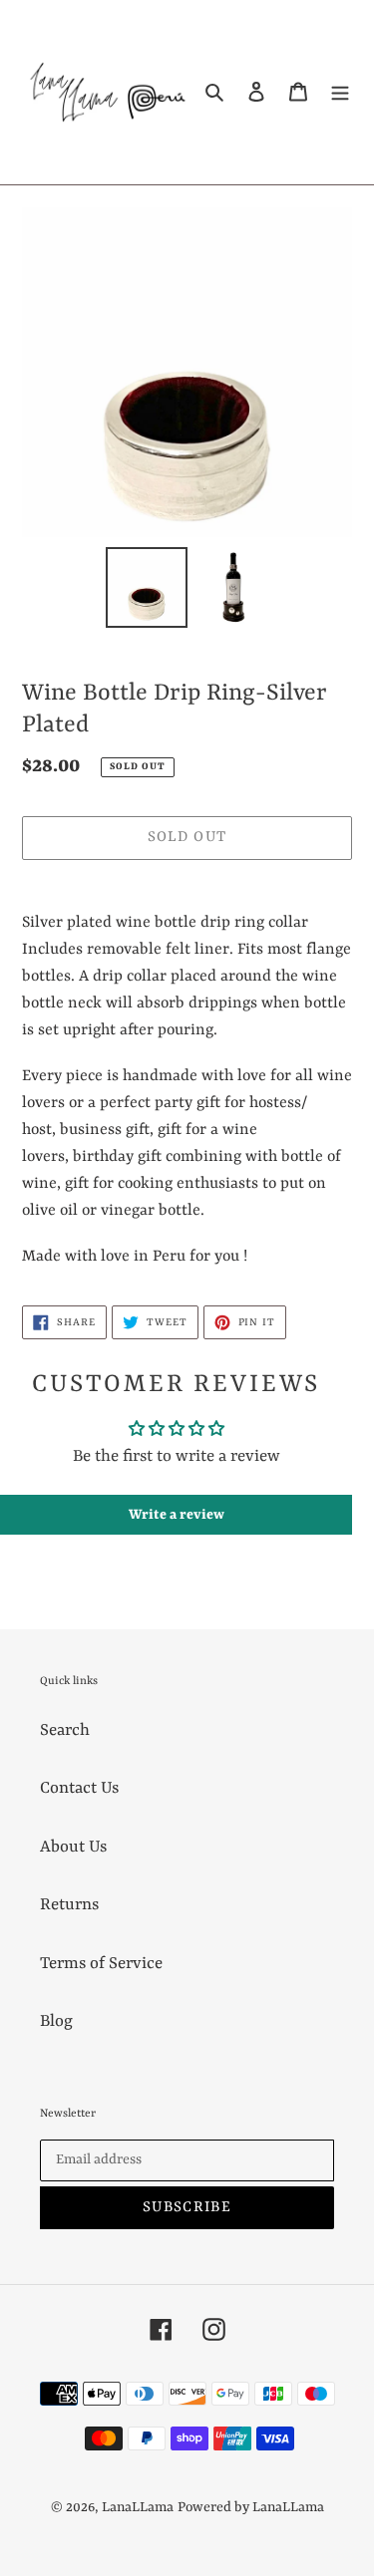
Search (65, 1730)
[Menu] (340, 92)
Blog (56, 2021)
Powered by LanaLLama (251, 2507)
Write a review (177, 1515)
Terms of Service (101, 1964)
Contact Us (79, 1788)
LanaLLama (138, 2507)
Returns (69, 1905)
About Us (73, 1847)
